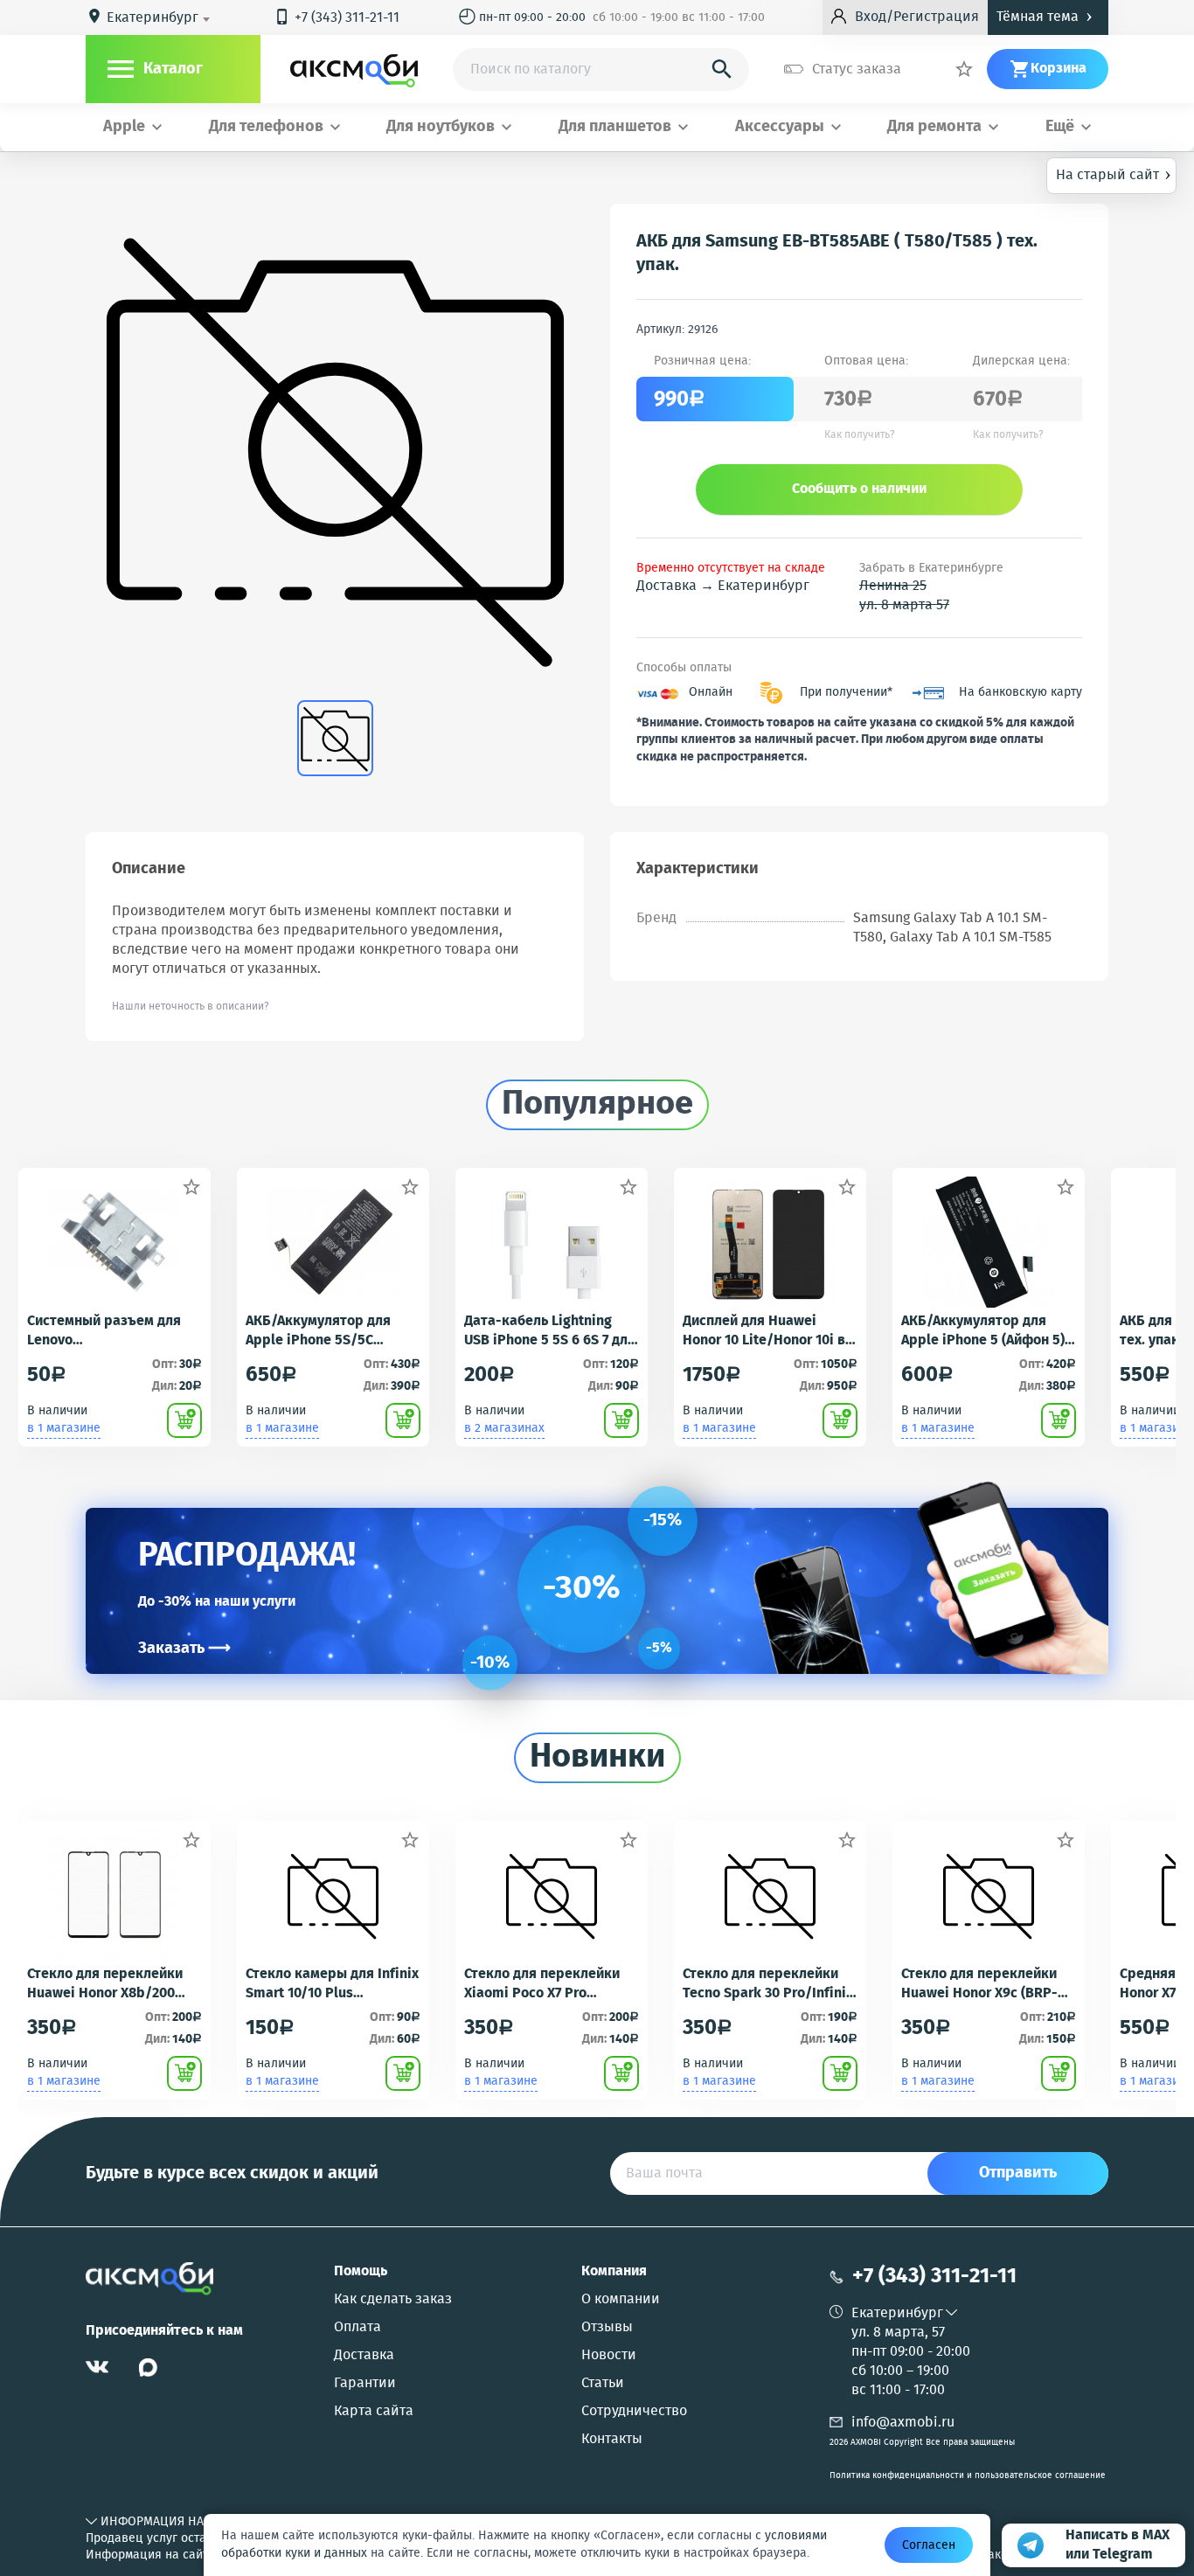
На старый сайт (1114, 174)
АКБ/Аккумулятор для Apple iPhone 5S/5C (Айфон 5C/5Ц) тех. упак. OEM (326, 1331)
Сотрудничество (634, 2412)
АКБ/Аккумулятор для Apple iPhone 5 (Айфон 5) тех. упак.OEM (983, 1331)
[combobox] (161, 18)
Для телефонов (266, 127)
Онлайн (711, 693)
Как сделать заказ (393, 2300)
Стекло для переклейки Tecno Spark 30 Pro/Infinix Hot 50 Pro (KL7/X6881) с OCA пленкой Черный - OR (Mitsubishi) (768, 1984)
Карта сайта (374, 2412)
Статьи (603, 2384)
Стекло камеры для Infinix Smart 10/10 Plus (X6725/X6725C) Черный (332, 1984)
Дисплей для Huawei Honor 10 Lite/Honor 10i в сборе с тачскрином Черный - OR (764, 1331)
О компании (621, 2300)
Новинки (597, 1758)
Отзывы (607, 2328)
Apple (124, 127)
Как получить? (860, 435)
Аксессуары (780, 127)
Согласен (929, 2545)
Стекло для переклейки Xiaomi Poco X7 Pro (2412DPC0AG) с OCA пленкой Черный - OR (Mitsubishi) (542, 1984)
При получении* (846, 693)
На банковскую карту (1020, 693)
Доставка (364, 2356)
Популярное (597, 1105)
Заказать (184, 1649)
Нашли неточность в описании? (191, 1007)
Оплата (358, 2328)
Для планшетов (615, 127)
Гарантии (365, 2384)
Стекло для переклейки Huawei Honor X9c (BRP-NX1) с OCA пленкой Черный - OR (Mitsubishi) (983, 1984)
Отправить (1018, 2173)
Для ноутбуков (441, 127)
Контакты (612, 2440)
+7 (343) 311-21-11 (337, 18)
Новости (609, 2356)
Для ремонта (934, 127)
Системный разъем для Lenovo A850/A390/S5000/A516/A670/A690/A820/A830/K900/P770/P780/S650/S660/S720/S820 (114, 1331)
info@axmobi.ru (903, 2423)
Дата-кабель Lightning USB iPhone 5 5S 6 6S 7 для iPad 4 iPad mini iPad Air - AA (550, 1331)
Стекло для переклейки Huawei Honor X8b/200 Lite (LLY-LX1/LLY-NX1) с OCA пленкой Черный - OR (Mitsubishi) (112, 1984)
